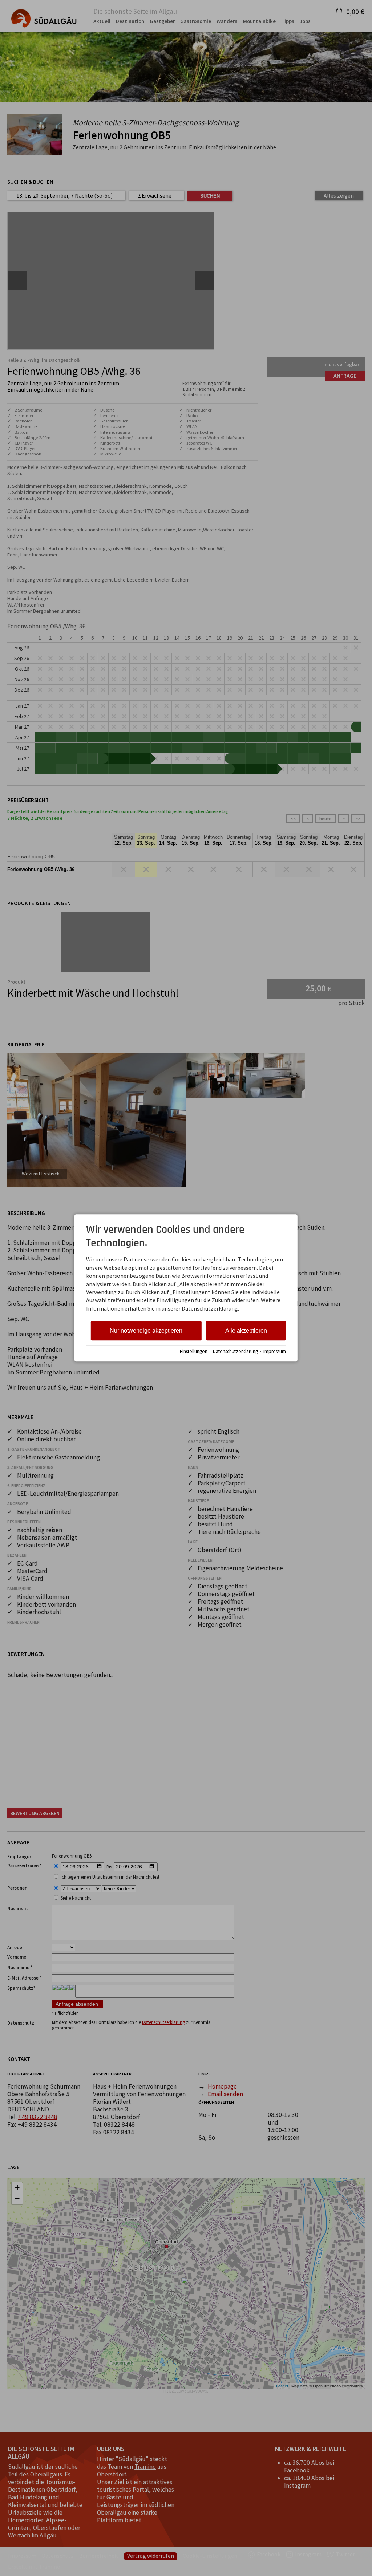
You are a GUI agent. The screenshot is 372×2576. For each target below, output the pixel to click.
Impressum (275, 1351)
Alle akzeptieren (246, 1331)
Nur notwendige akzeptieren (146, 1331)
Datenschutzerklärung (235, 1351)
